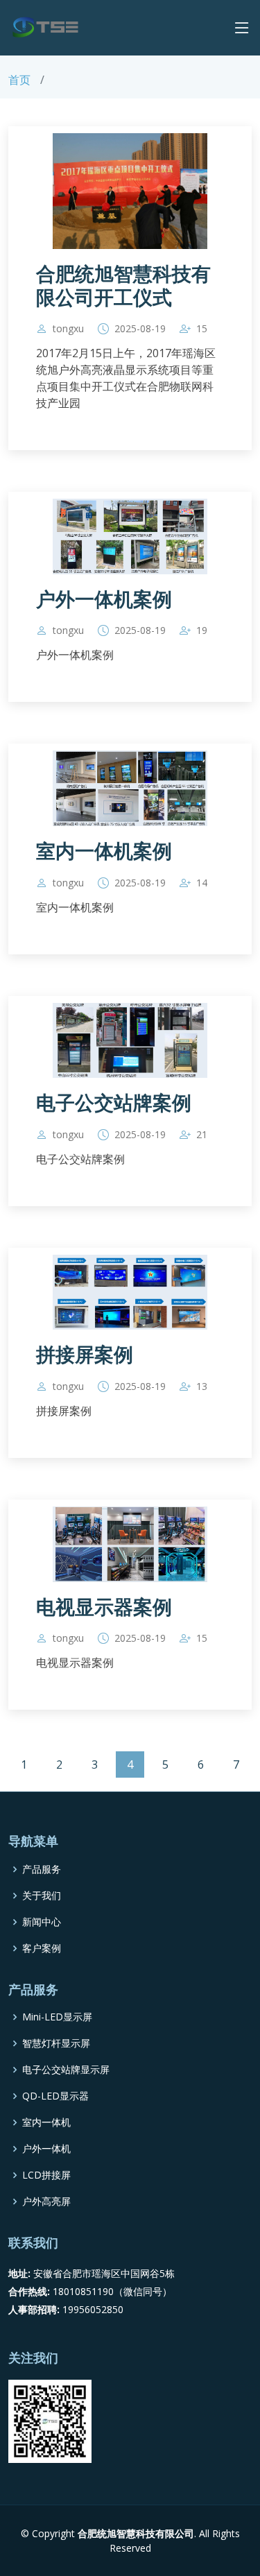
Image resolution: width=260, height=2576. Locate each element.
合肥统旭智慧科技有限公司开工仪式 (123, 286)
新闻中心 (42, 1922)
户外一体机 (46, 2149)
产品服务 (42, 1869)
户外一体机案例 (104, 600)
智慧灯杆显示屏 (56, 2043)
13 (202, 1386)
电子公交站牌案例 (114, 1103)
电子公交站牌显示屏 (66, 2070)
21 (202, 1135)
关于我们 (42, 1896)
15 (202, 329)
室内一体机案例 (104, 851)
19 (202, 630)
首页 (19, 80)
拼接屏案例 (85, 1355)
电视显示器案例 (104, 1607)
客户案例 (42, 1948)
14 (202, 883)
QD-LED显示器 (55, 2096)
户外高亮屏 (46, 2201)
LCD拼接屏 (46, 2175)
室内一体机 (46, 2122)
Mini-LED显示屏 (57, 2017)
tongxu (68, 329)
